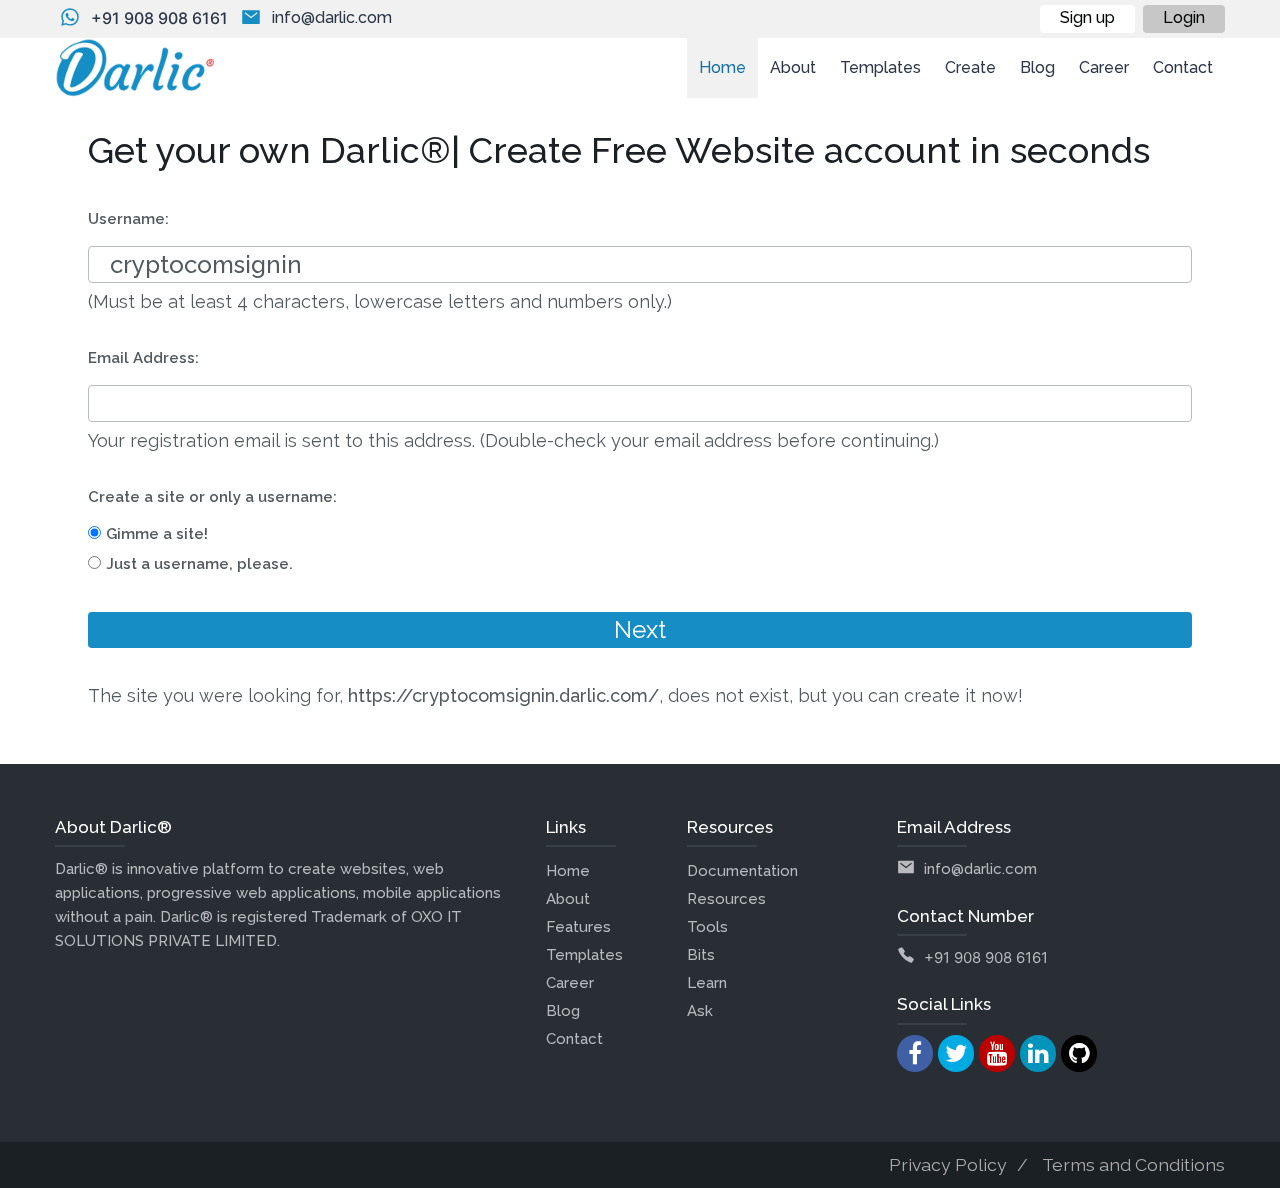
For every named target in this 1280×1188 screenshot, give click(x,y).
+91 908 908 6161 (159, 18)
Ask (700, 1011)
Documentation (742, 871)
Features (578, 927)
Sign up (1087, 17)
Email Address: (143, 358)
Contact (574, 1039)
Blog (563, 1011)
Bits (701, 955)
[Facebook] (915, 1053)
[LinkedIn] (1038, 1053)
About (568, 899)
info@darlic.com (332, 17)
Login (1184, 17)
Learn (707, 983)
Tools (707, 927)
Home (568, 871)
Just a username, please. (199, 564)
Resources (726, 899)
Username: (128, 219)
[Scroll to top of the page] (1250, 1173)
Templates (584, 955)
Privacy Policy (948, 1164)
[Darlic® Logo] (135, 68)
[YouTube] (997, 1053)
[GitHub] (1079, 1053)
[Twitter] (956, 1053)
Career (570, 983)
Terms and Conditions (1133, 1164)
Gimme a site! (157, 534)
